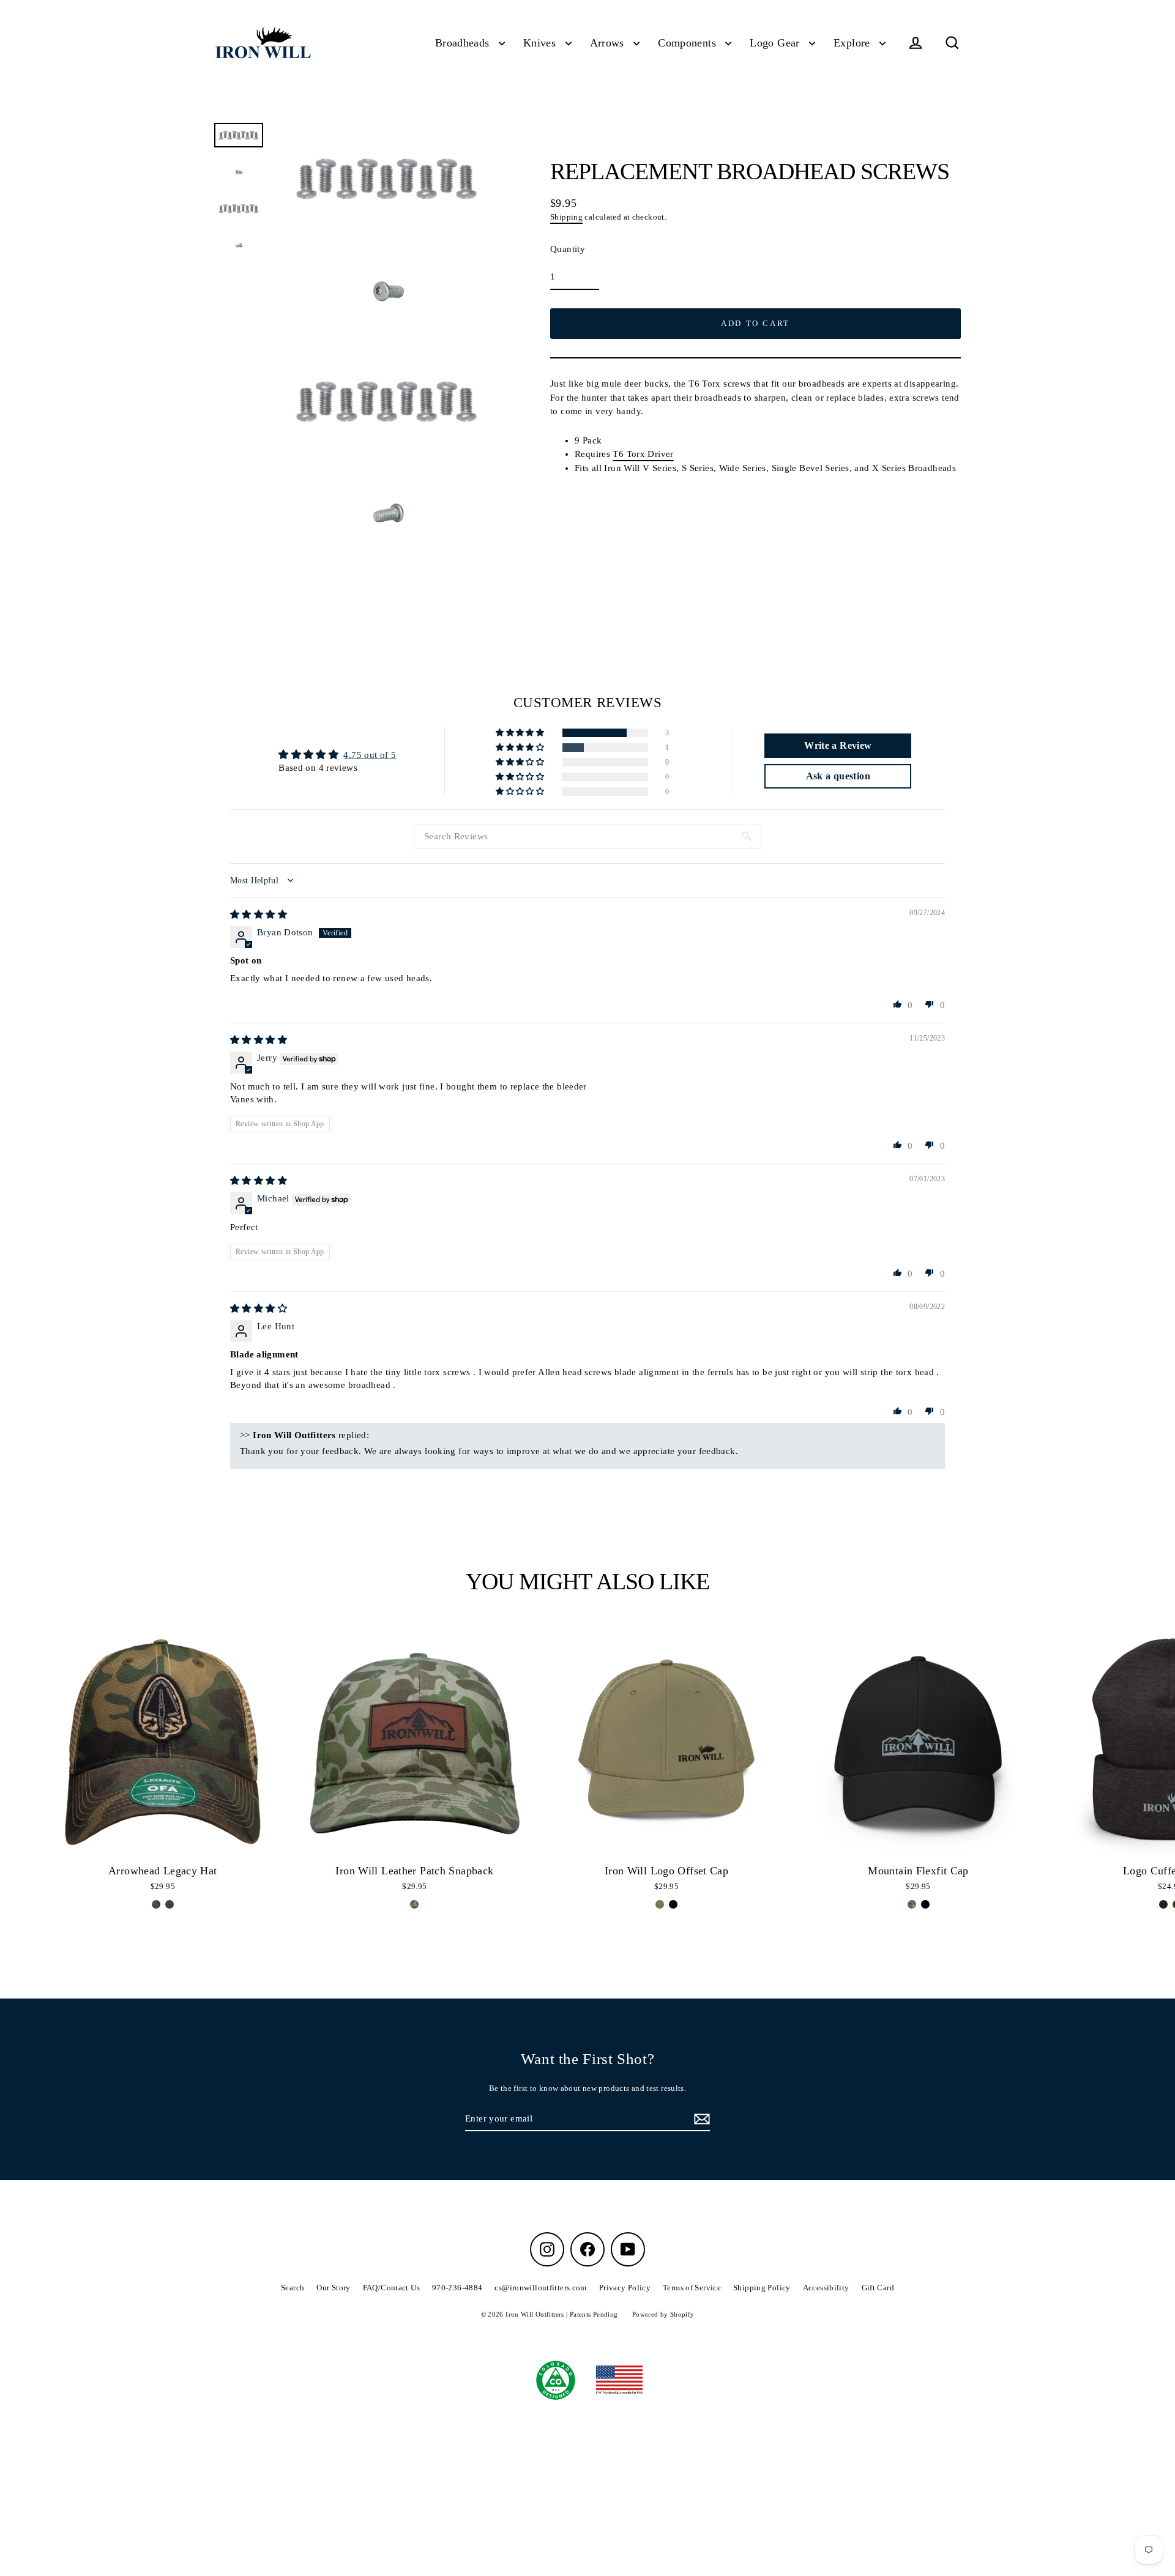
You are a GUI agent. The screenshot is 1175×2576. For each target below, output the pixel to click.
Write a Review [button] (838, 745)
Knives (541, 43)
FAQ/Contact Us (391, 2288)
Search (293, 2288)
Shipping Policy (762, 2288)
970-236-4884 (457, 2288)
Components (688, 43)
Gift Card (878, 2288)
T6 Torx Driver (643, 454)
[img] (259, 915)
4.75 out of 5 (370, 755)
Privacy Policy (625, 2288)
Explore (853, 43)
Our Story (333, 2288)
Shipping (566, 217)
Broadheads (464, 43)
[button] (521, 733)
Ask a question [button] (838, 776)
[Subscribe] (700, 2119)
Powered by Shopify (663, 2314)
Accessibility (826, 2288)
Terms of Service (692, 2288)
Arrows (609, 43)
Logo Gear (776, 43)
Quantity (568, 249)
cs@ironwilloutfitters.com (540, 2288)
